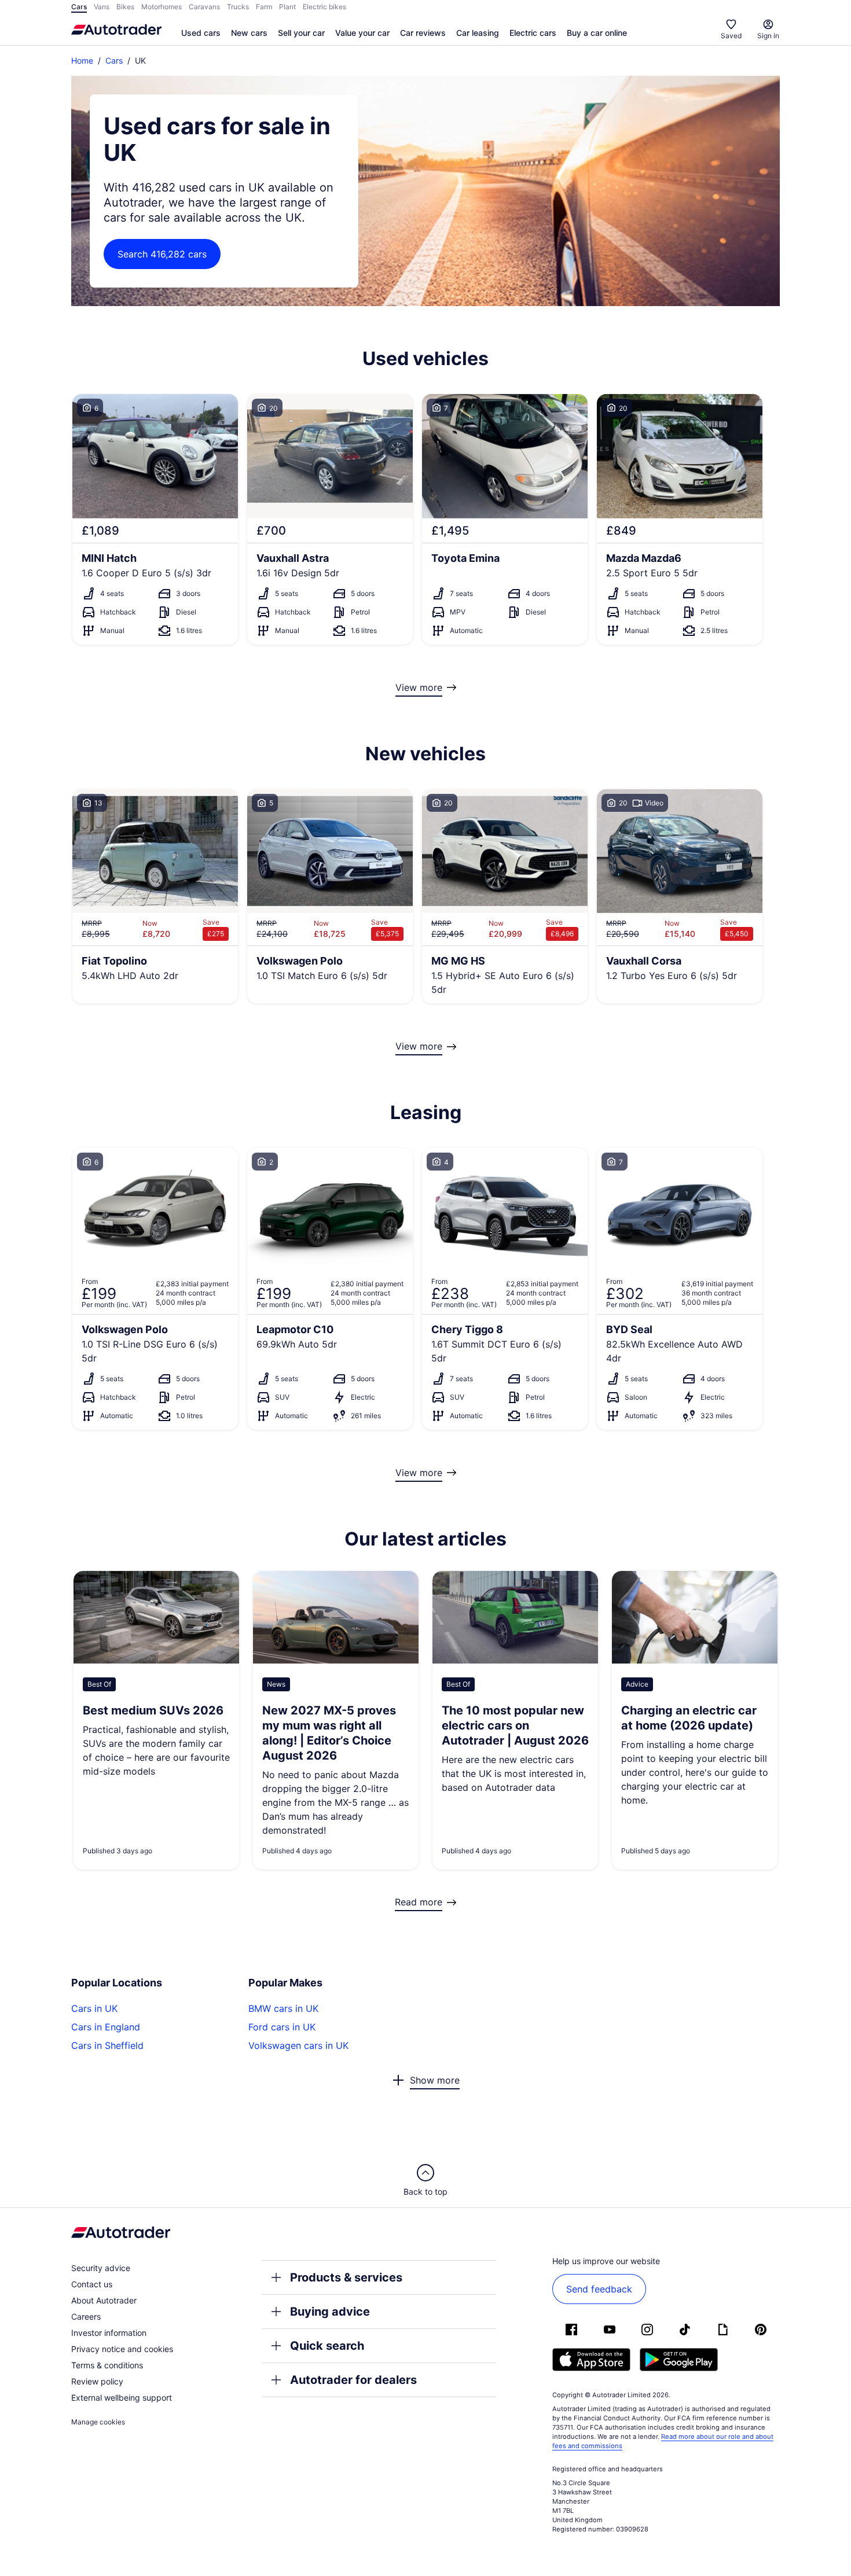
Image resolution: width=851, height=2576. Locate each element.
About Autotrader (104, 2300)
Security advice (101, 2268)
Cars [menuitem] (79, 7)
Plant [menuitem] (287, 7)
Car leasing (478, 33)
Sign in (768, 36)
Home (82, 60)
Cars (114, 60)
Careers (86, 2316)
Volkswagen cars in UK (298, 2045)
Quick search (327, 2346)
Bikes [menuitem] (125, 7)
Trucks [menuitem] (238, 7)
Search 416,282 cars (162, 254)
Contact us (92, 2284)
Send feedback (599, 2289)
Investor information (109, 2333)
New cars (249, 33)
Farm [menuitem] (264, 7)
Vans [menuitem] (102, 7)
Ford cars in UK (282, 2027)
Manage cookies (98, 2422)
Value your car (362, 33)
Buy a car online (597, 33)
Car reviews (423, 33)
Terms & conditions (107, 2365)
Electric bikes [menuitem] (324, 7)
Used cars (201, 33)
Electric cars (533, 33)
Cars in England (106, 2027)
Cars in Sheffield (107, 2045)
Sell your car (301, 33)
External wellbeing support (122, 2397)
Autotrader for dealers (353, 2380)
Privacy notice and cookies (122, 2349)
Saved (731, 36)
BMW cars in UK (283, 2008)
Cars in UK (94, 2008)
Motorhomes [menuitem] (162, 7)
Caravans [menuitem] (204, 7)
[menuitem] (201, 34)
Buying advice (330, 2312)
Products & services (346, 2277)
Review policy (97, 2381)
